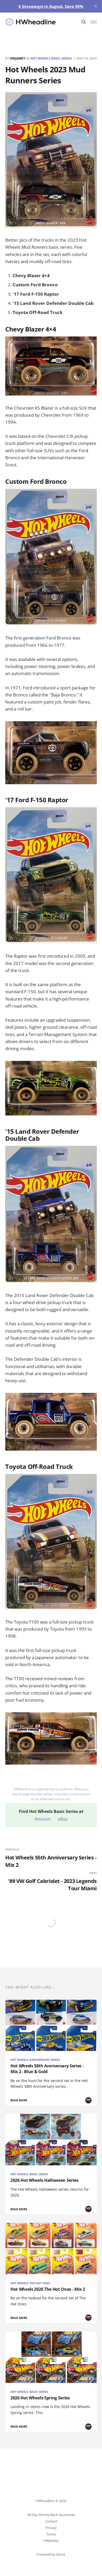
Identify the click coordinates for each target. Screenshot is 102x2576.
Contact (51, 2521)
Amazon (43, 1819)
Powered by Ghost (51, 2554)
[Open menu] (94, 22)
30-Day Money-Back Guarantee (51, 2515)
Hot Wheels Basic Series (51, 58)
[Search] (84, 22)
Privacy (51, 2528)
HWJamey (18, 58)
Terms (51, 2534)
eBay (63, 1819)
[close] (96, 6)
